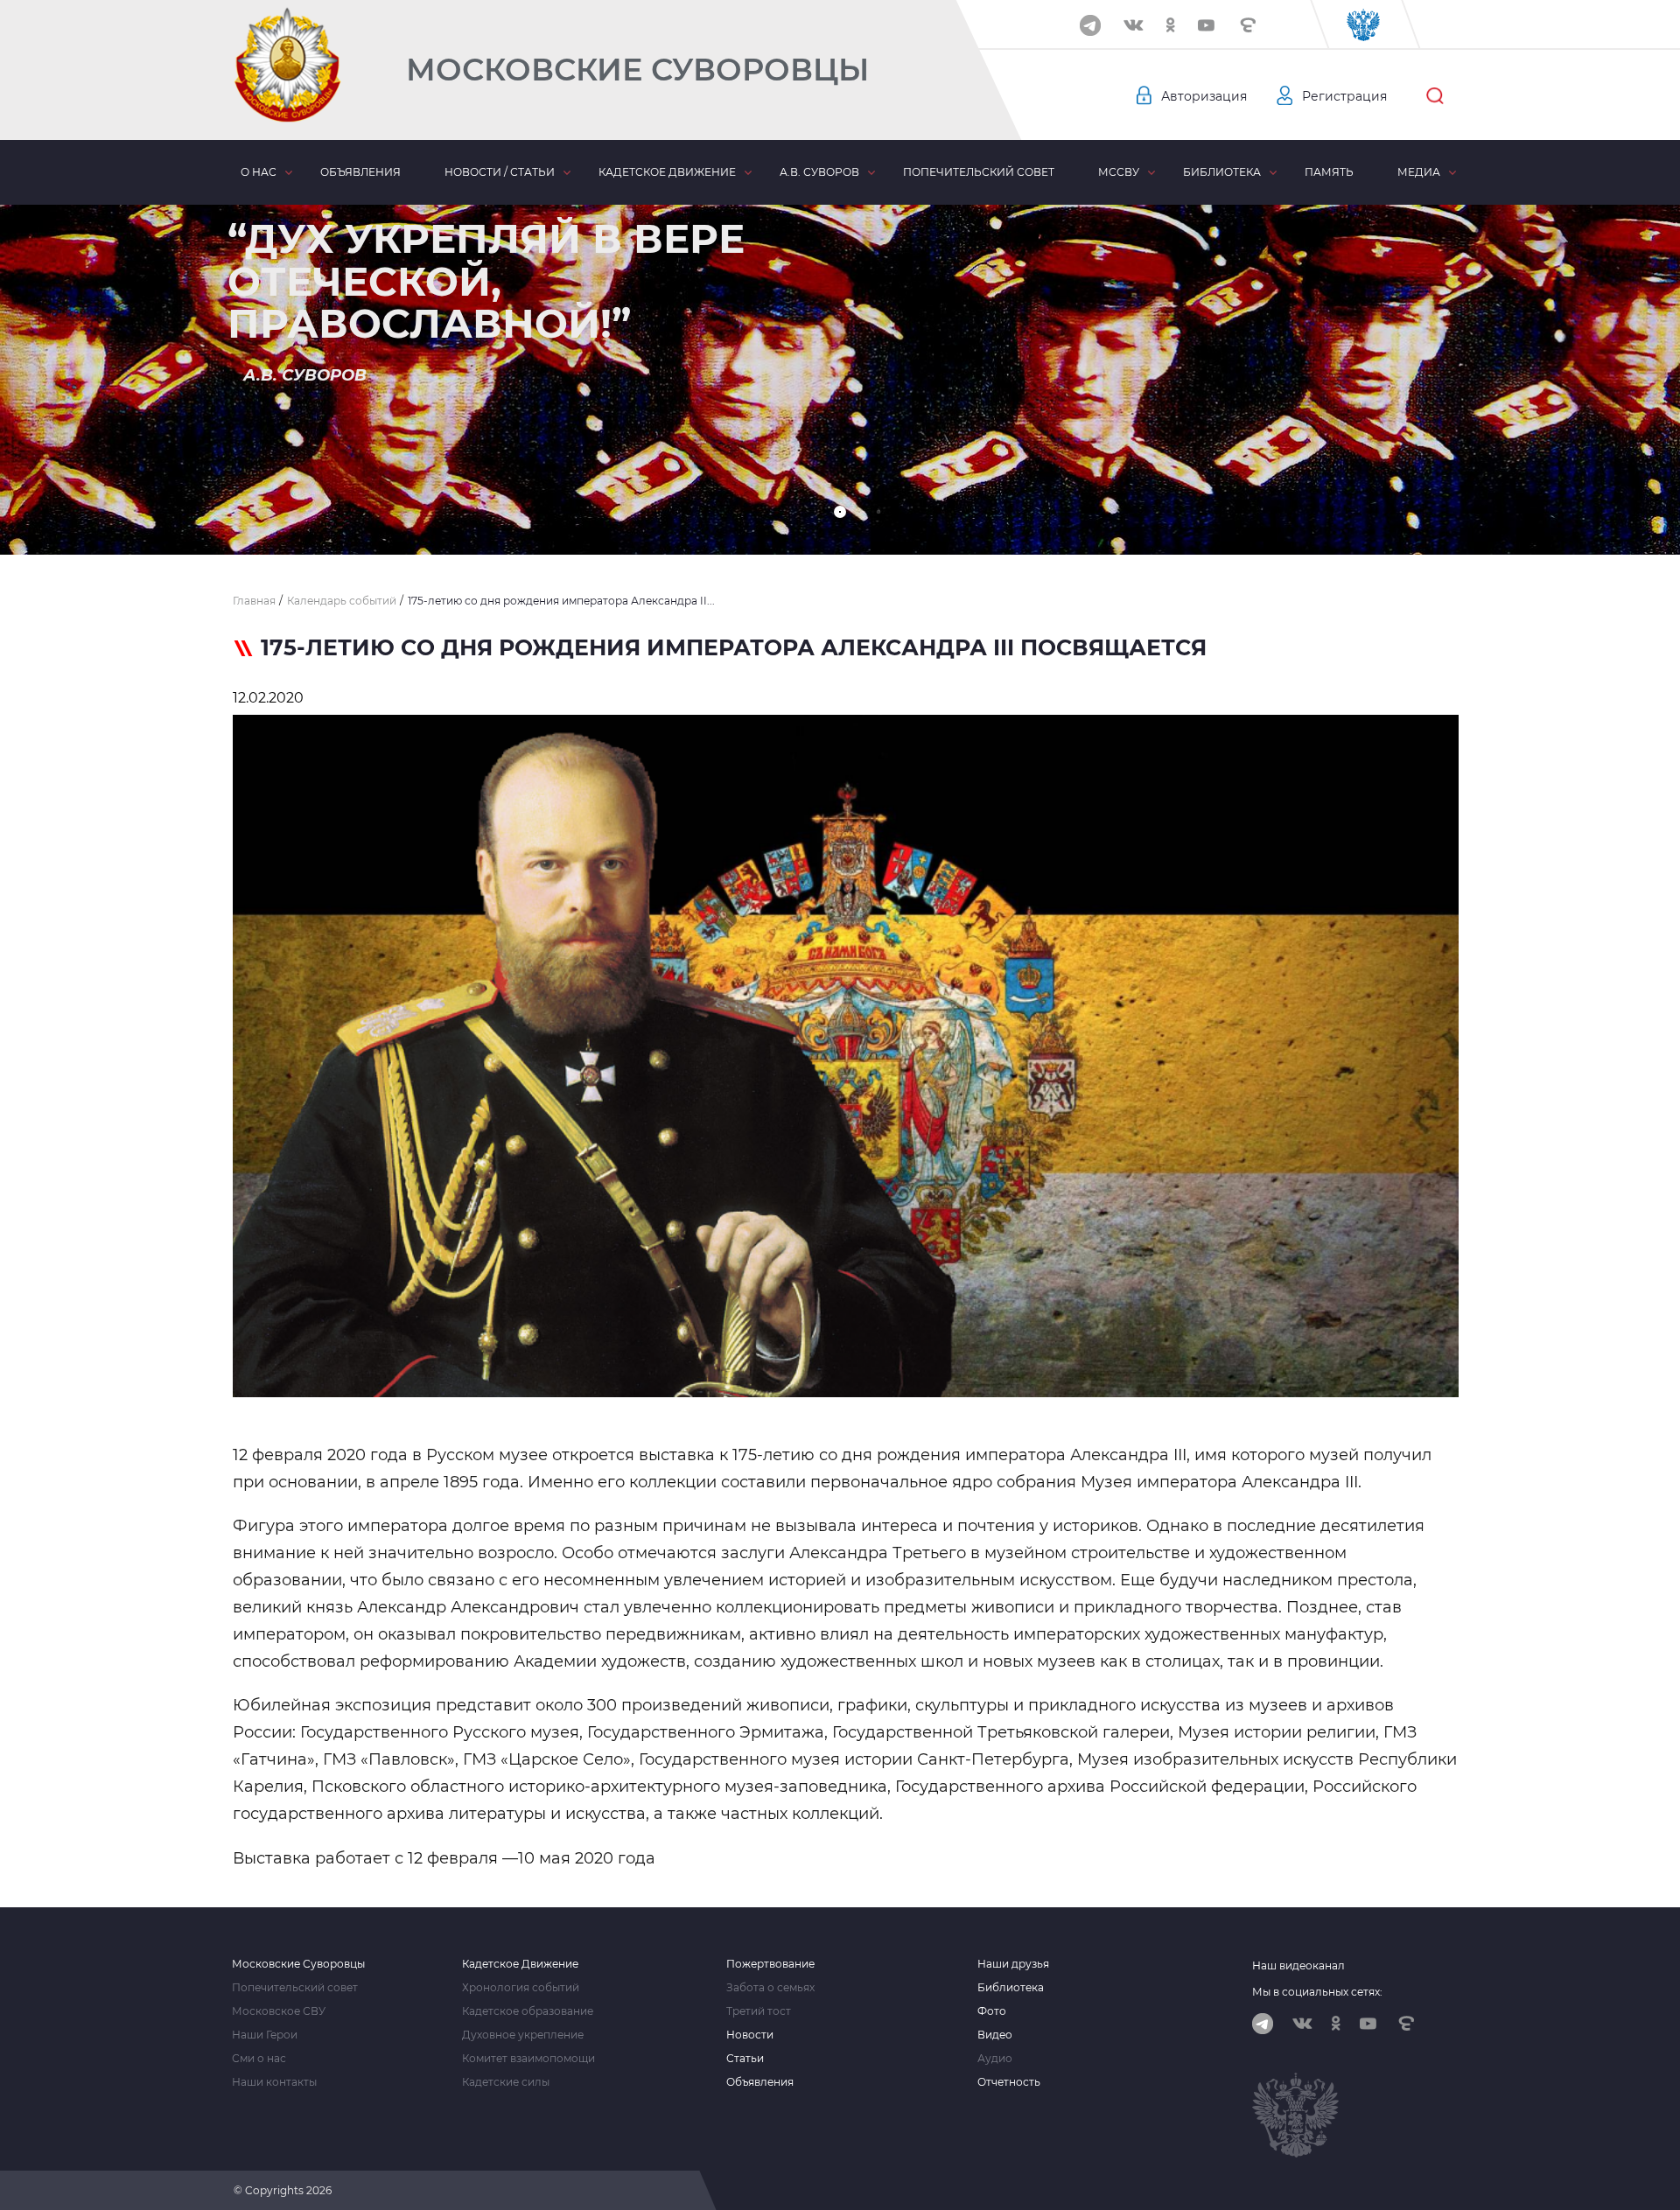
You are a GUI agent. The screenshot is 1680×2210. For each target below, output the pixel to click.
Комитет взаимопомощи (528, 2059)
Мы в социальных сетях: (1317, 1992)
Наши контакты (274, 2082)
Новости (750, 2035)
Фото (992, 2011)
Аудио (995, 2059)
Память (1329, 172)
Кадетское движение (667, 172)
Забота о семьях (770, 1988)
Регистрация (1344, 96)
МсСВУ (1119, 172)
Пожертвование (770, 1964)
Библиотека (1222, 172)
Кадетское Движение (520, 1964)
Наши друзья (1013, 1964)
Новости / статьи (500, 172)
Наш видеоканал (1298, 1965)
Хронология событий (521, 1988)
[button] (840, 512)
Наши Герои (265, 2035)
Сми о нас (259, 2059)
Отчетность (1009, 2082)
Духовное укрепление (523, 2035)
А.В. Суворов (819, 172)
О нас (259, 172)
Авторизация (1204, 96)
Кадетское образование (528, 2011)
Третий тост (759, 2011)
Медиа (1419, 172)
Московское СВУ (279, 2011)
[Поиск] (1435, 96)
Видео (995, 2035)
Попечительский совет (979, 172)
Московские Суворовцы (637, 70)
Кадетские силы (506, 2082)
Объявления (360, 172)
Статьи (745, 2059)
